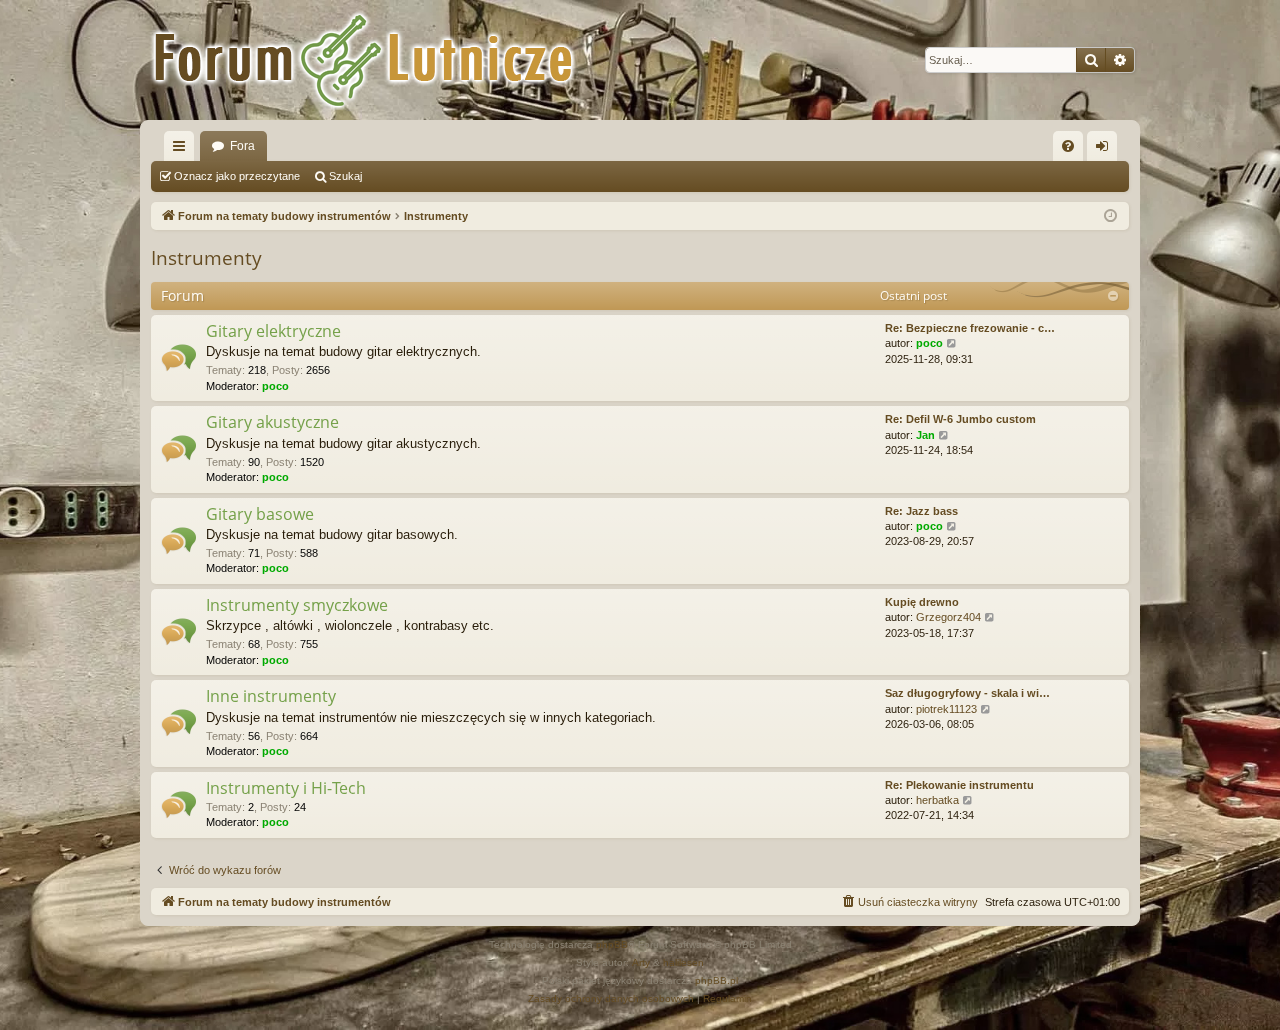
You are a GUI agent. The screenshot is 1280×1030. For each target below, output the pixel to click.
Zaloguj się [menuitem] (1106, 150)
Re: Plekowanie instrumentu (959, 785)
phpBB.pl (716, 980)
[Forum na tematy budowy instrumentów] (390, 60)
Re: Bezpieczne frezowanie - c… (970, 328)
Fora (242, 146)
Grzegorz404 (948, 617)
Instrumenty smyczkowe (297, 605)
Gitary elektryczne (273, 331)
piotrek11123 (946, 709)
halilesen (683, 962)
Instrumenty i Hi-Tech (286, 788)
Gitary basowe (260, 514)
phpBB (612, 944)
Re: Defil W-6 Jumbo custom (960, 419)
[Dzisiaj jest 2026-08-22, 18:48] (1110, 216)
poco (275, 386)
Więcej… (183, 150)
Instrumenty (206, 258)
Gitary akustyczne (272, 422)
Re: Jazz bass (921, 511)
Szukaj (345, 176)
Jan (925, 435)
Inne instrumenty (271, 696)
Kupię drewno (922, 602)
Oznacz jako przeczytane (237, 176)
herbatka (937, 800)
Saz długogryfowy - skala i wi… (967, 693)
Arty (641, 962)
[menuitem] (1068, 146)
